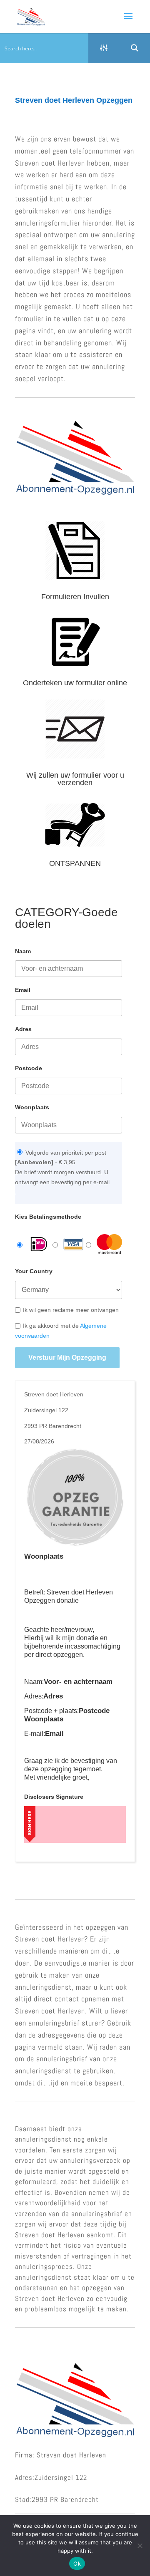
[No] (140, 2546)
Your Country (34, 1271)
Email (23, 990)
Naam (23, 951)
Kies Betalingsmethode (48, 1217)
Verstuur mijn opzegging (67, 1357)
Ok (77, 2564)
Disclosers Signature (54, 1797)
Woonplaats (32, 1107)
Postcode (29, 1068)
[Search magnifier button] (135, 48)
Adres (23, 1029)
